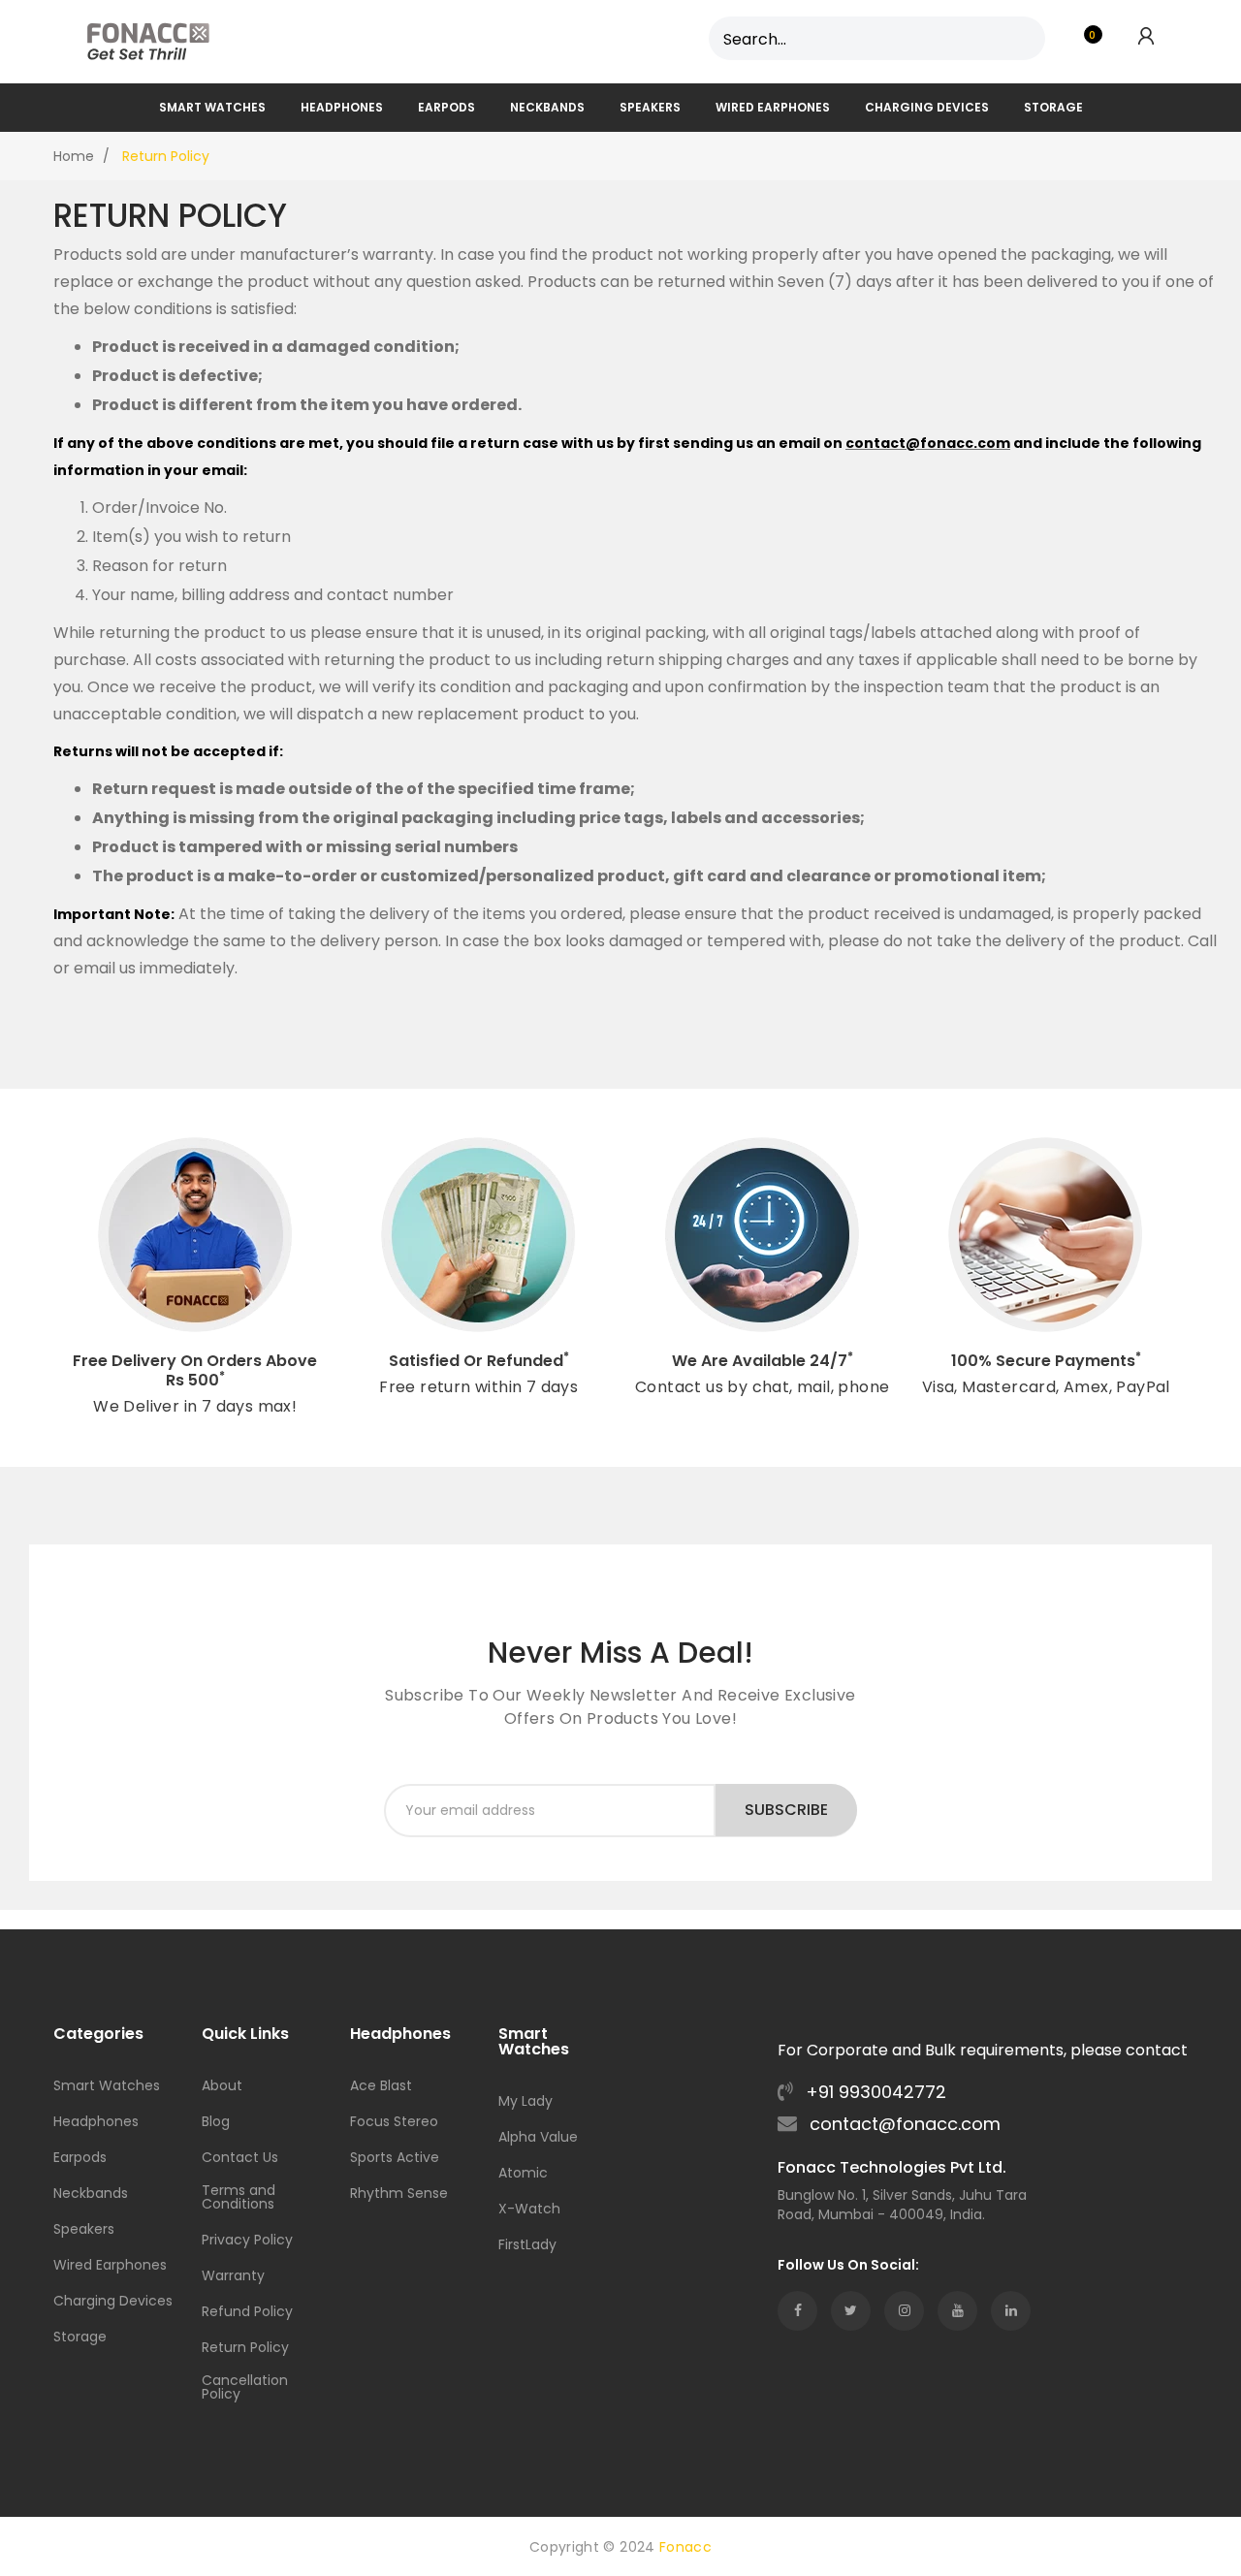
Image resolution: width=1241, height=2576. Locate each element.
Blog (216, 2123)
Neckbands (91, 2194)
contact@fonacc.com (903, 2124)
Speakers (84, 2230)
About (222, 2087)
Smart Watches (107, 2087)
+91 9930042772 (874, 2092)
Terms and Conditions (239, 2198)
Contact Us (240, 2159)
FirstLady (527, 2246)
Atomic (523, 2174)
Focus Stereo (394, 2123)
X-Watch (529, 2210)
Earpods (80, 2159)
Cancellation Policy (245, 2388)
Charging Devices (113, 2302)
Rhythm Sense (399, 2194)
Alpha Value (538, 2138)
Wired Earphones (110, 2266)
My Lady (525, 2102)
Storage (80, 2338)
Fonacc (685, 2547)
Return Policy (245, 2349)
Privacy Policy (247, 2241)
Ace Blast (381, 2087)
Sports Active (395, 2159)
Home (74, 156)
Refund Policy (247, 2313)
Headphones (96, 2123)
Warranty (233, 2277)
